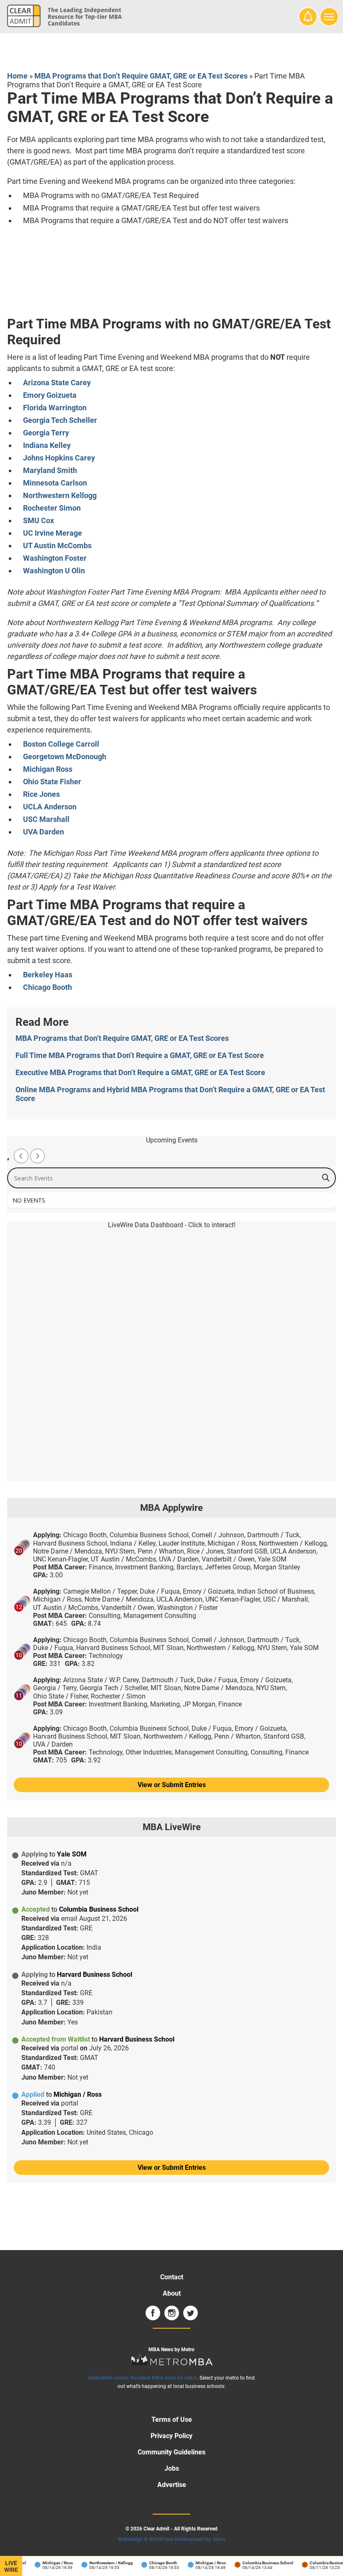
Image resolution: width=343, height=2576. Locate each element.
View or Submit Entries (172, 1785)
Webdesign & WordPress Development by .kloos (172, 2539)
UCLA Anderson (50, 807)
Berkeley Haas (48, 975)
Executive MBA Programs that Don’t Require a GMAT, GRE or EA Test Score (140, 1072)
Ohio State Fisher (52, 782)
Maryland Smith (50, 470)
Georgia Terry (46, 433)
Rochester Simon (52, 508)
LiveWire (11, 2566)
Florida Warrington (55, 408)
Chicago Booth (47, 987)
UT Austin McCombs (57, 545)
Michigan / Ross (50, 2563)
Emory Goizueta (50, 395)
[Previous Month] (21, 1156)
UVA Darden (44, 832)
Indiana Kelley (47, 445)
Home (17, 76)
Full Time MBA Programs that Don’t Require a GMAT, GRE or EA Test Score (140, 1055)
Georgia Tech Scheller (60, 420)
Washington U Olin (54, 571)
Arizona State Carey (57, 383)
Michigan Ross (48, 769)
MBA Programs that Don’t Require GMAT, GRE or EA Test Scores (141, 76)
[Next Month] (37, 1156)
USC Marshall (46, 819)
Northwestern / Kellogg (103, 2563)
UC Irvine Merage (52, 533)
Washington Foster (55, 558)
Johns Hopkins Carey (59, 458)
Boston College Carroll (61, 744)
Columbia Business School (260, 2563)
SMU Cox (38, 520)
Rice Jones (41, 794)
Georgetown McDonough (65, 757)
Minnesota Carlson (55, 483)
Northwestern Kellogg (60, 495)
